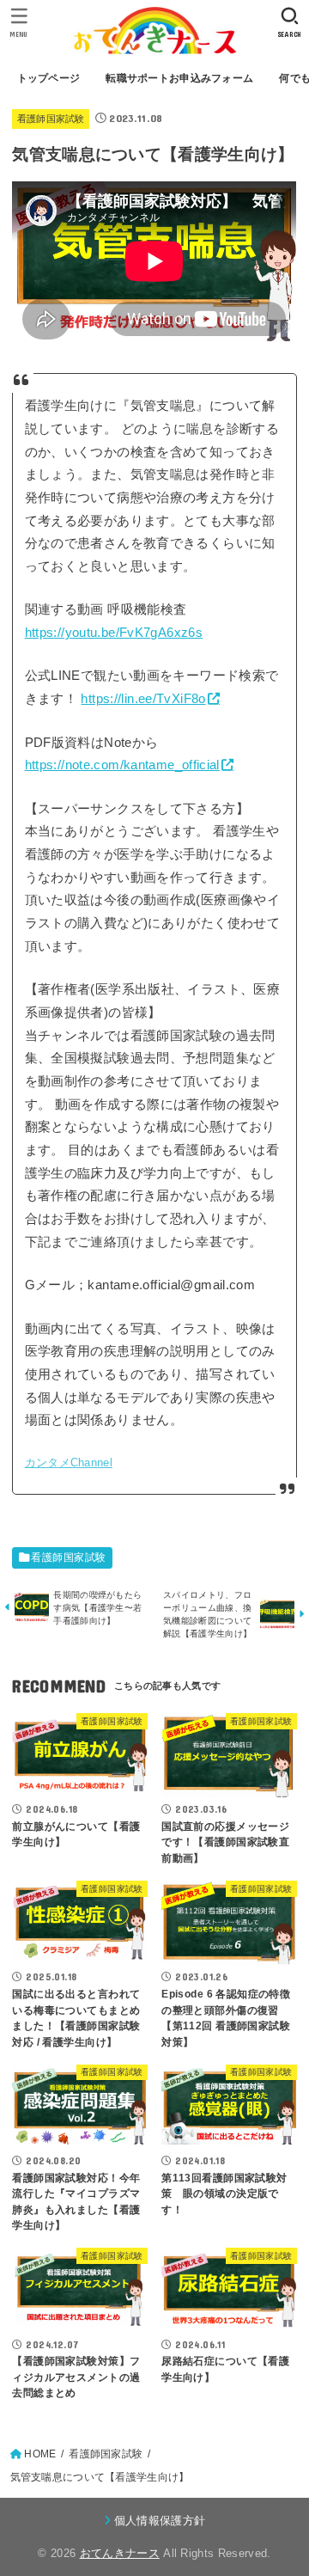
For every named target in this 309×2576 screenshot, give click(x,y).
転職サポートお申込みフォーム (179, 78)
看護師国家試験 (51, 119)
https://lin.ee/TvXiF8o (143, 699)
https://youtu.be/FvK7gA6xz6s (114, 633)
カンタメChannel (69, 1462)
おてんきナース (120, 2553)
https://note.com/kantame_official (122, 765)
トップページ (49, 78)
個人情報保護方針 (160, 2521)
